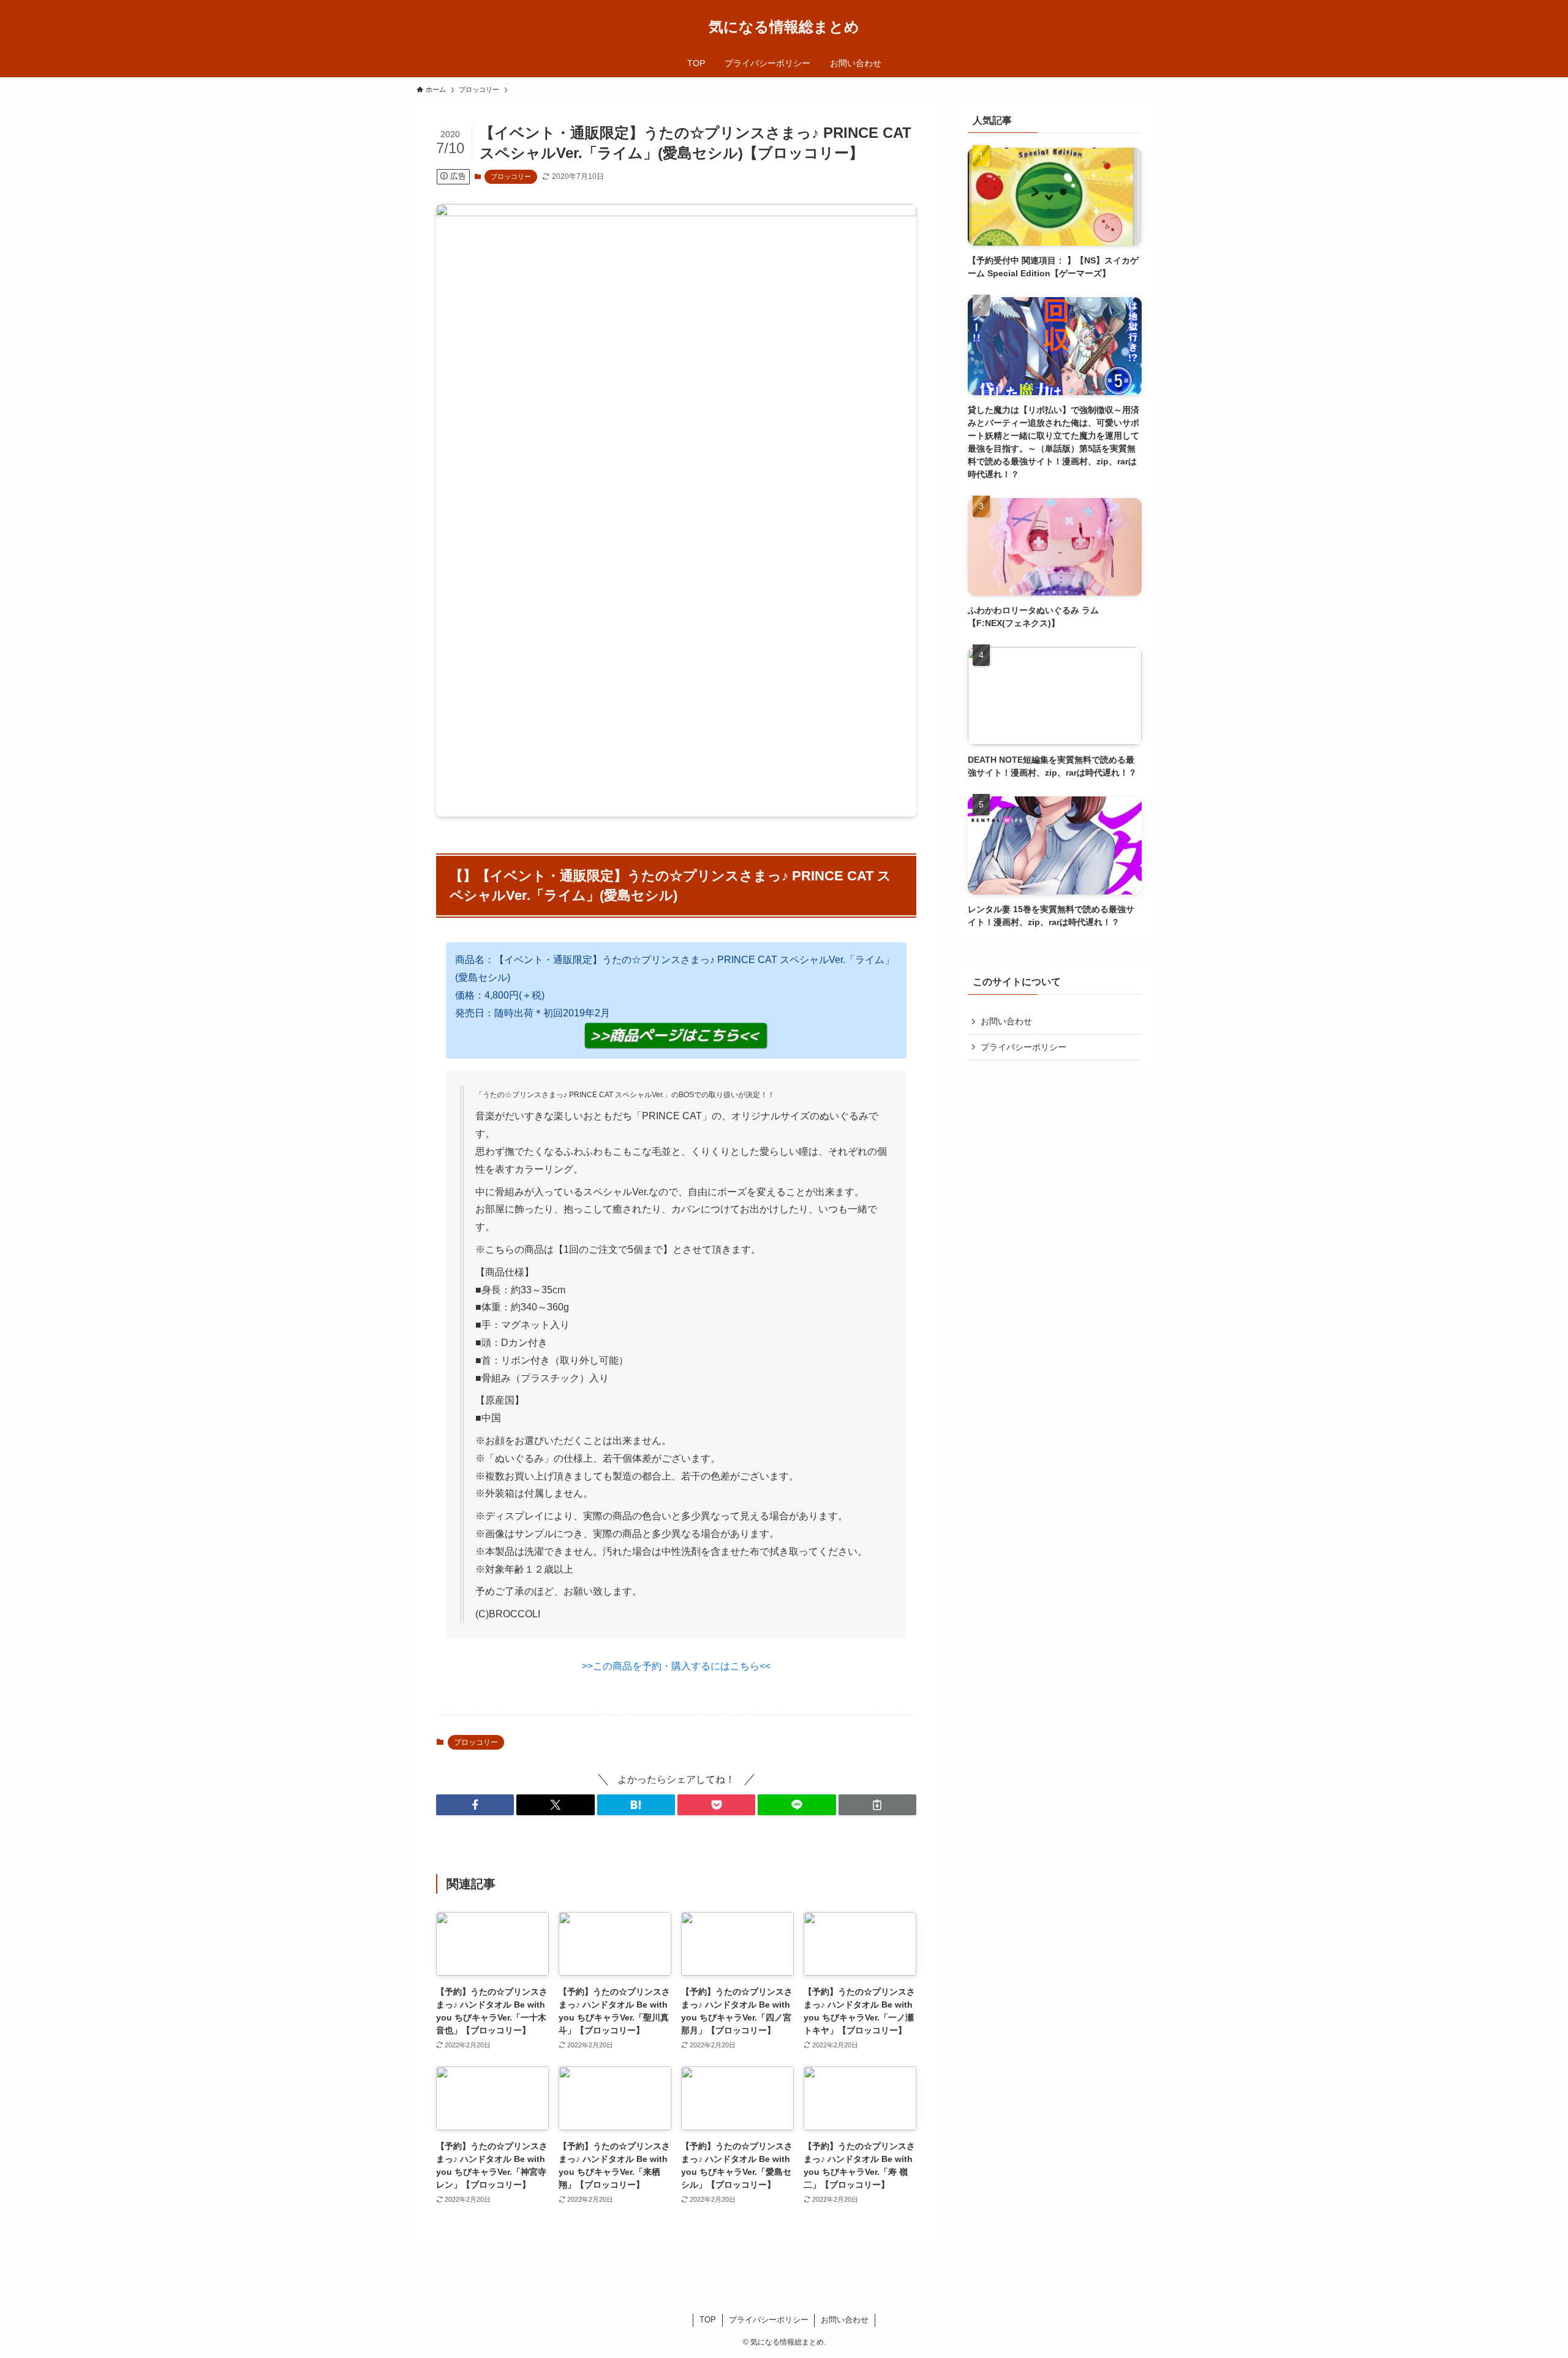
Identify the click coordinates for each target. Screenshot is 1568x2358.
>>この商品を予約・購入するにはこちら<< (676, 1666)
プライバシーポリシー (1023, 1047)
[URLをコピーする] (877, 1805)
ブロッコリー (511, 176)
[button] (475, 1805)
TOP (708, 2320)
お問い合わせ (1006, 1021)
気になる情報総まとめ (784, 27)
